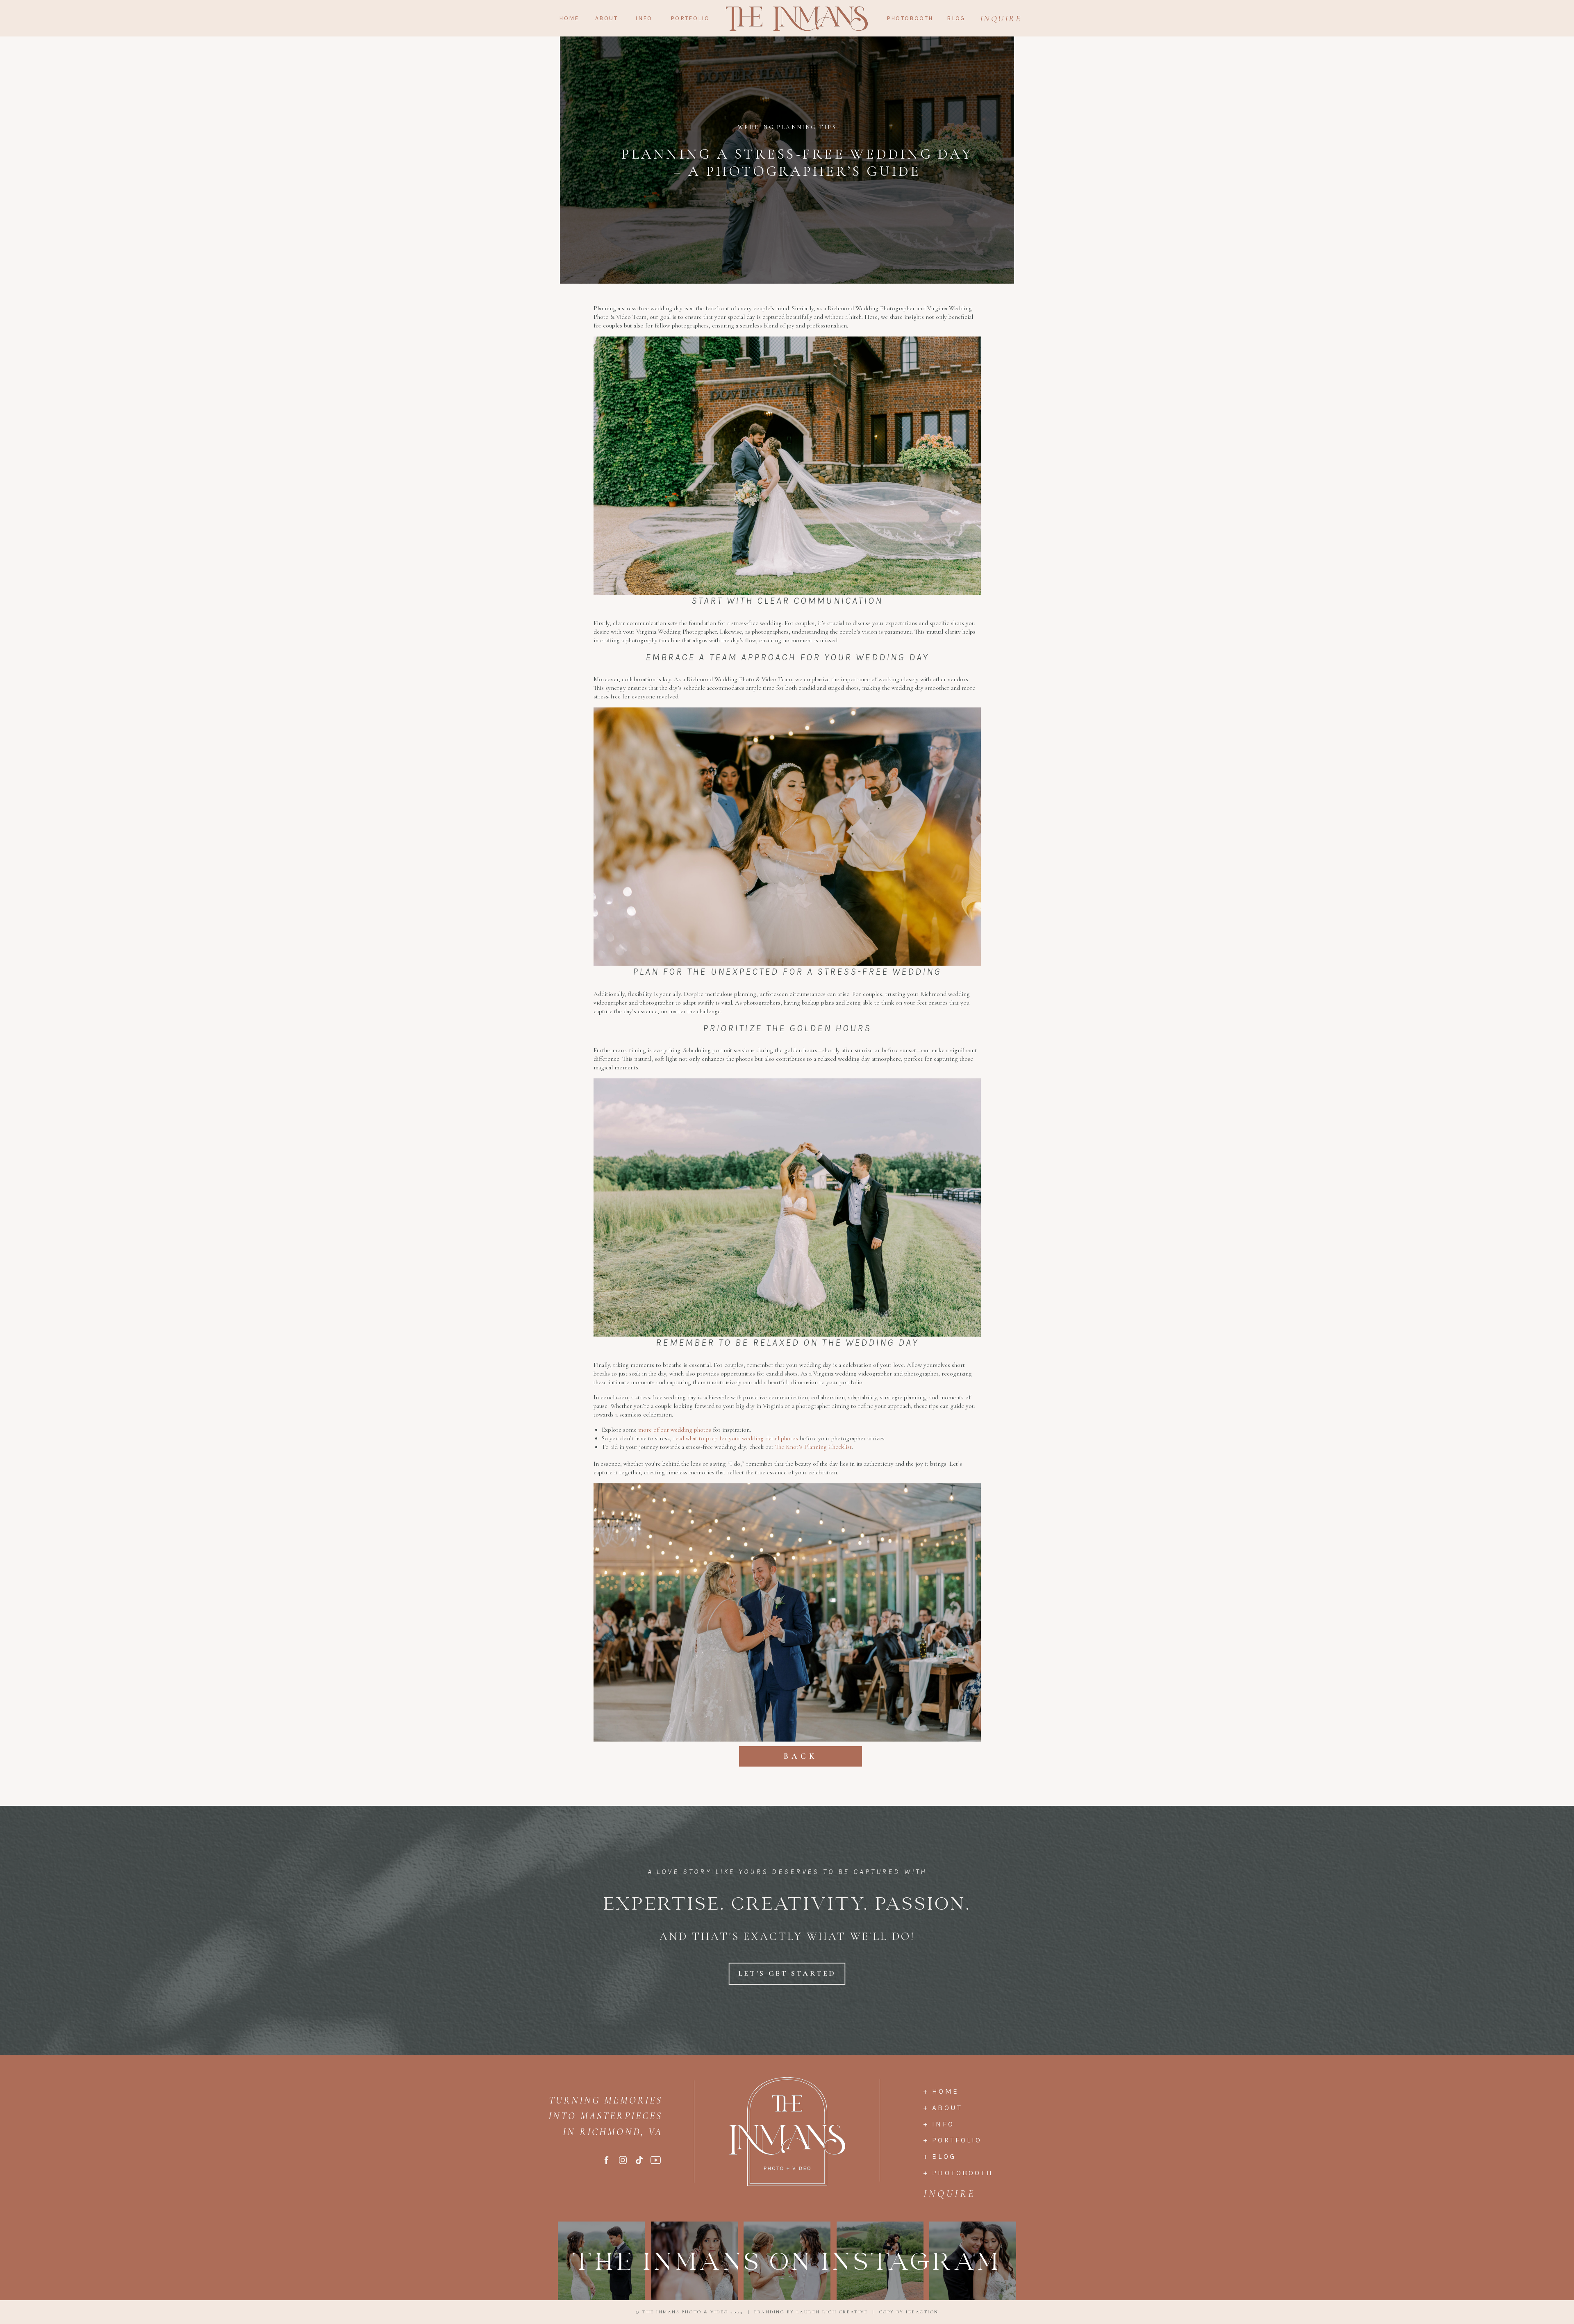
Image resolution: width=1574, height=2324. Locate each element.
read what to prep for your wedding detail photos (736, 1438)
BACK (801, 1756)
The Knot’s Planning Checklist (813, 1447)
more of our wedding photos (675, 1430)
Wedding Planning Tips (787, 127)
